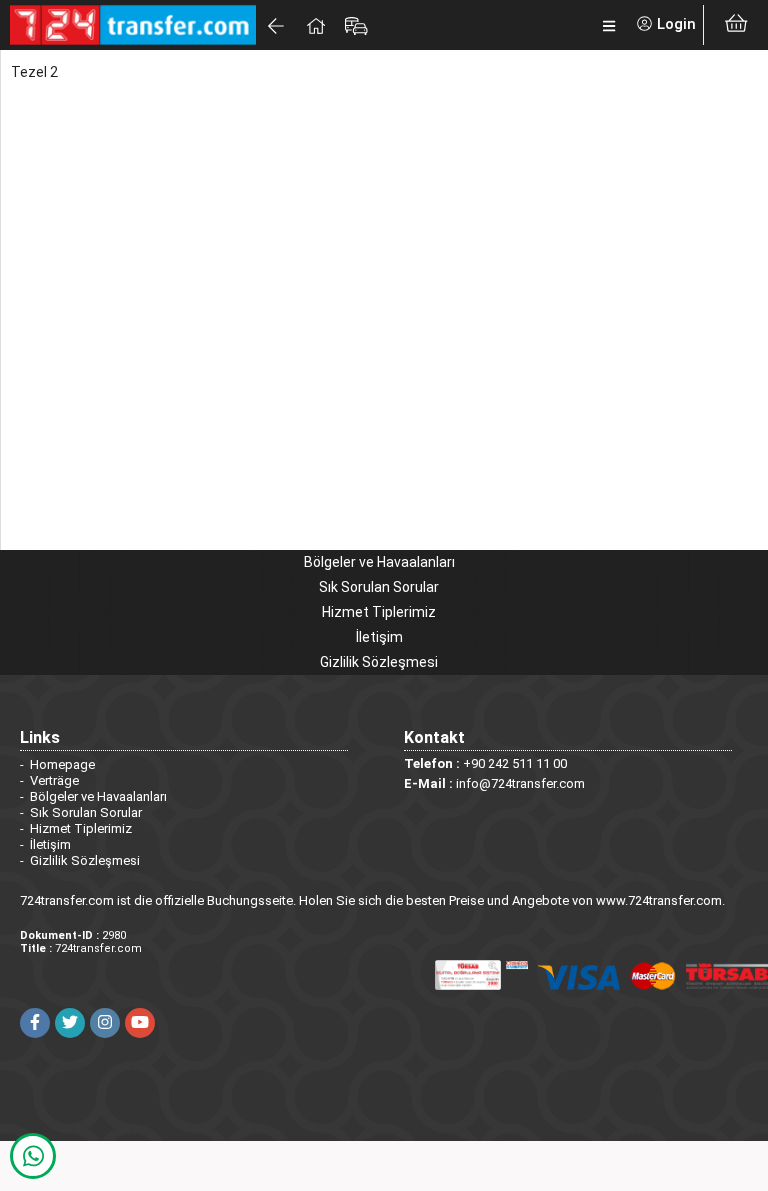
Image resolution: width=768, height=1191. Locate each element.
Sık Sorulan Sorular (379, 587)
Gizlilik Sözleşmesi (379, 662)
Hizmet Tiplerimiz (379, 612)
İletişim (379, 637)
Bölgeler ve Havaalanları (379, 562)
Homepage (62, 764)
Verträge (54, 780)
